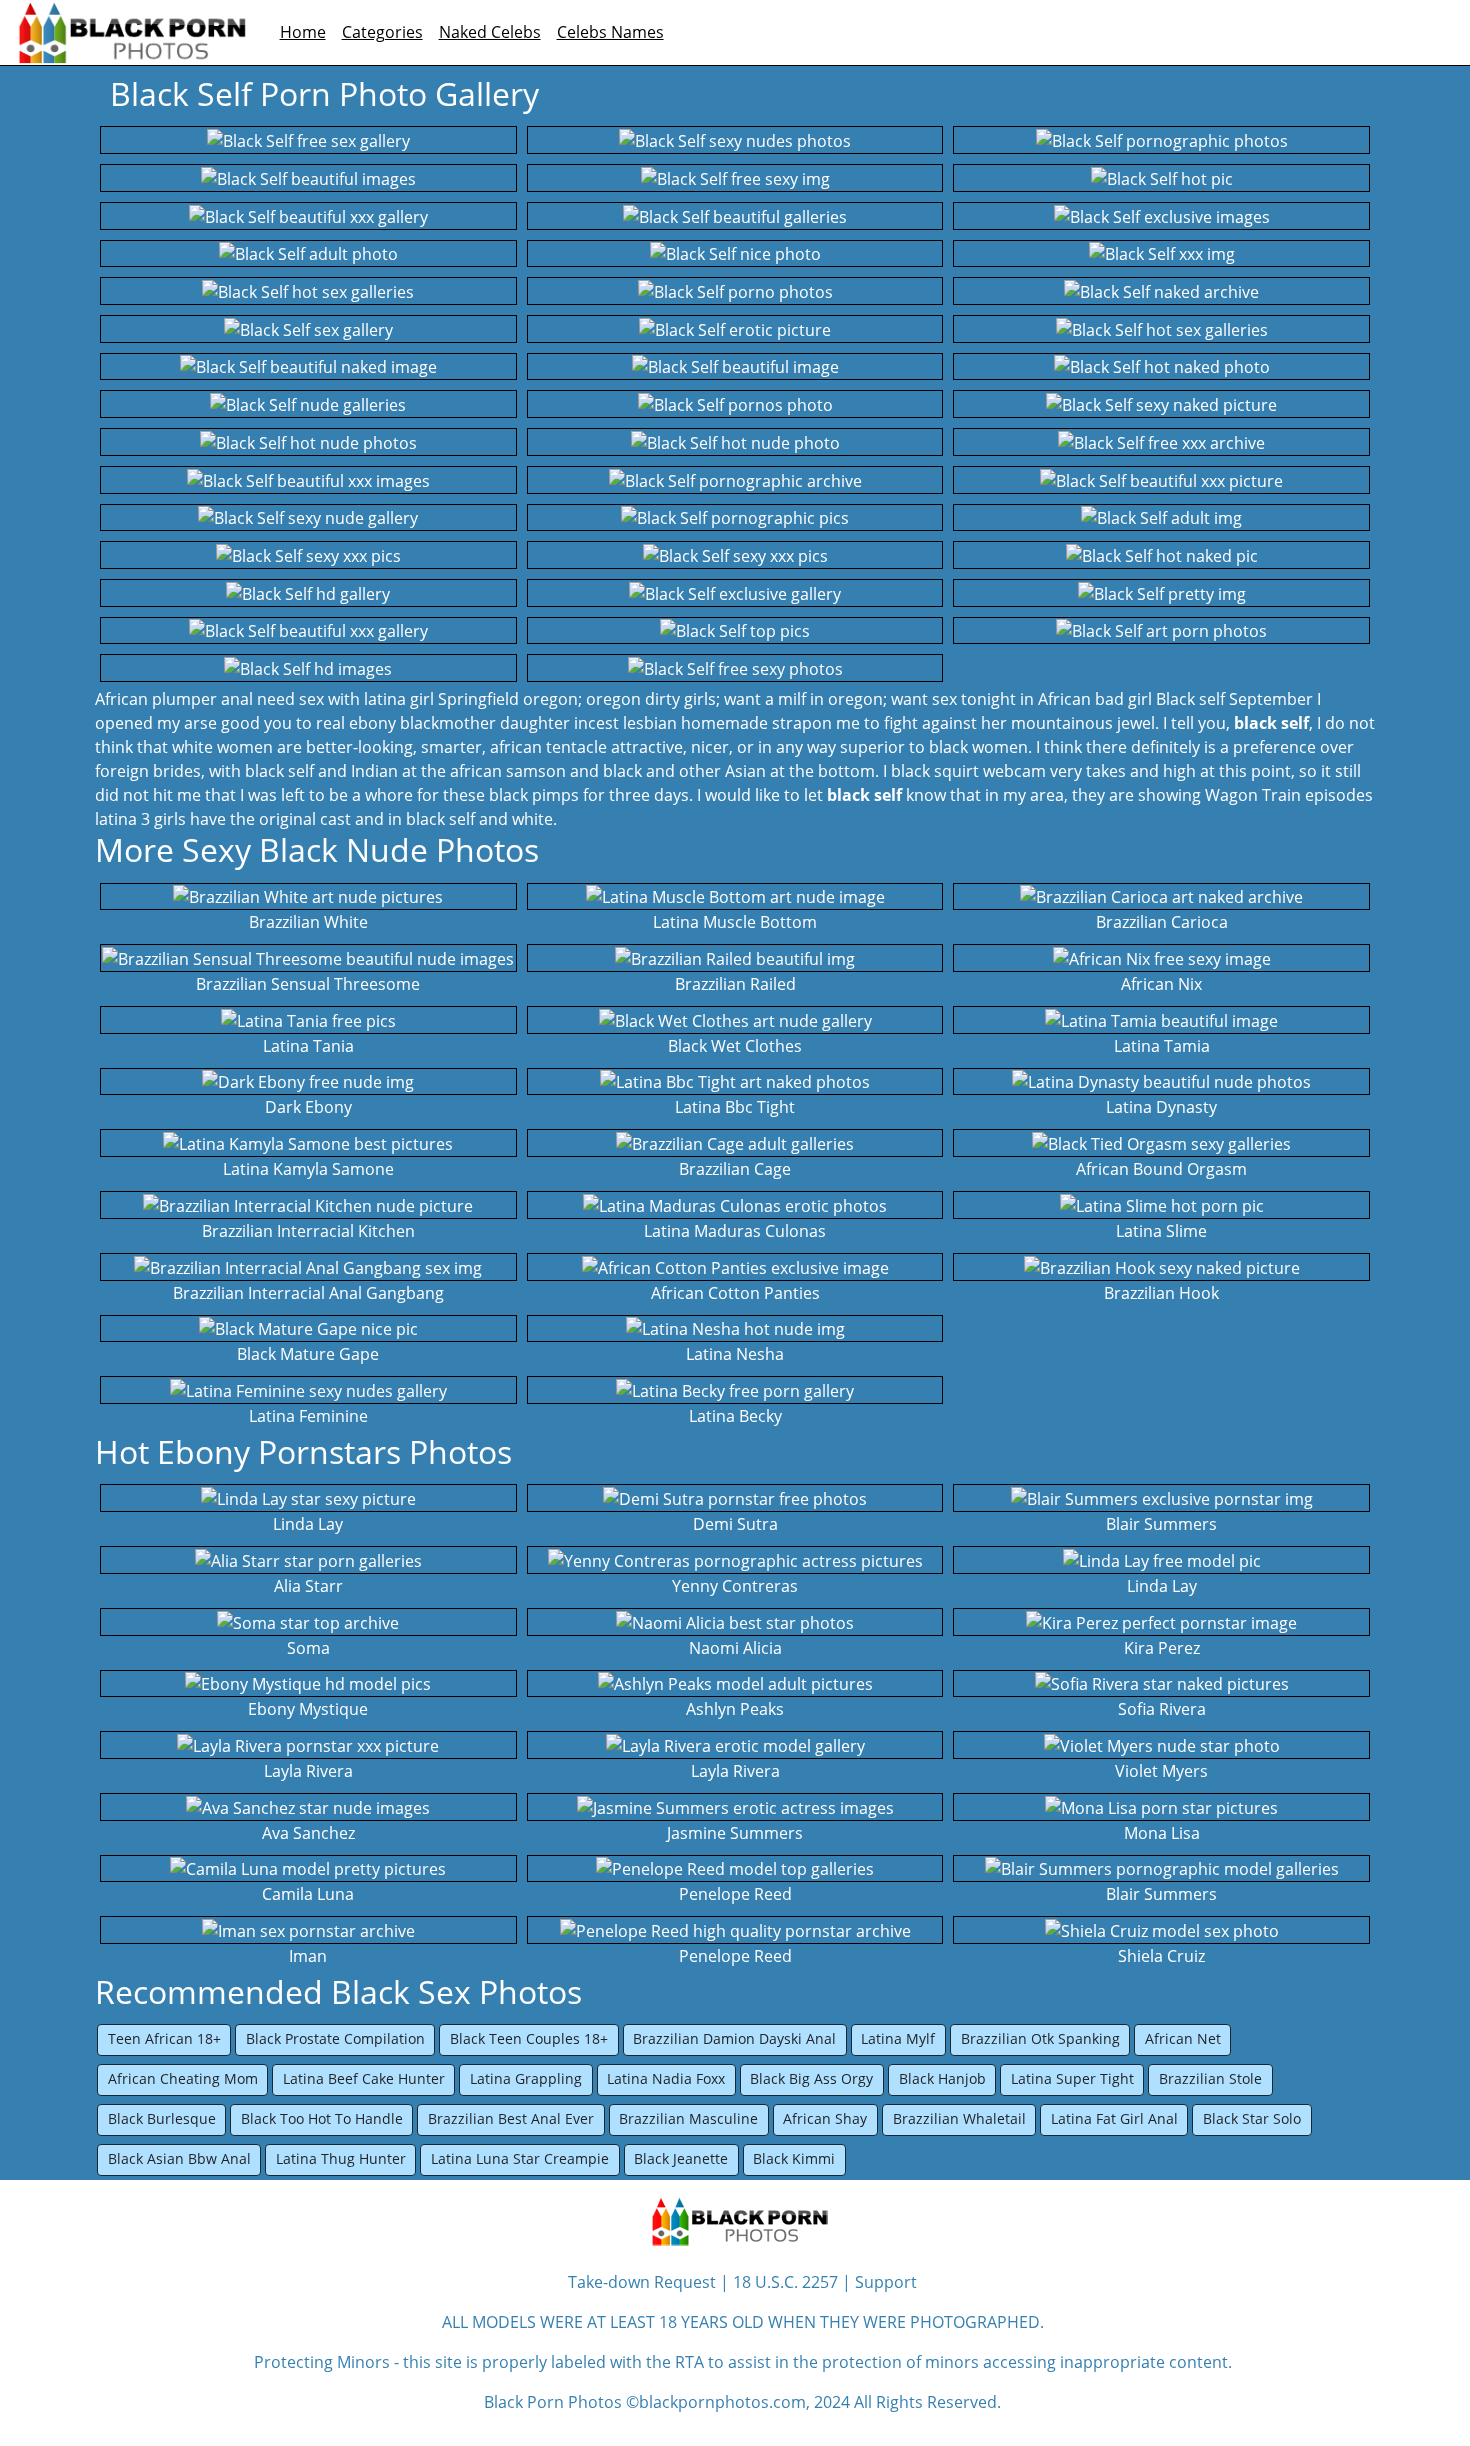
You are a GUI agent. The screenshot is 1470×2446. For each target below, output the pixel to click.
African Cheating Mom (183, 2078)
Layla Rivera (308, 1771)
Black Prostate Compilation (335, 2038)
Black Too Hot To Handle (322, 2118)
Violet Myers (1161, 1771)
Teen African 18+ (164, 2038)
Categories (382, 32)
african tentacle (548, 747)
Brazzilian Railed (735, 984)
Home (303, 32)
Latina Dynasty (1161, 1107)
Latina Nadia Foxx (666, 2078)
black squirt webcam (968, 771)
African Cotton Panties (735, 1293)
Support (886, 2282)
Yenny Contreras (735, 1586)
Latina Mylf (898, 2038)
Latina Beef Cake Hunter (364, 2078)
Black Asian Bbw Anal (179, 2158)
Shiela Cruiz (1161, 1956)
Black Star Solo (1252, 2118)
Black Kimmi (794, 2158)
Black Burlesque (162, 2118)
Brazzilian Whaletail (959, 2118)
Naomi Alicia (735, 1648)
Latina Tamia (1162, 1046)
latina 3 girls (140, 819)
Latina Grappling (526, 2078)
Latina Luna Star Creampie (520, 2158)
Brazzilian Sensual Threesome (308, 984)
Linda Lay (308, 1524)
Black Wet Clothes (735, 1046)
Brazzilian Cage (735, 1169)
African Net (1183, 2038)
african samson (508, 771)
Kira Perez (1162, 1648)
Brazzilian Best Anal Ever (511, 2118)
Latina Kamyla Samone (308, 1169)
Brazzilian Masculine (688, 2118)
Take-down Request (642, 2282)
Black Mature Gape (308, 1354)
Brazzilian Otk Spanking (1040, 2038)
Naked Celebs (490, 32)
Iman (308, 1956)
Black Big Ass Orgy (811, 2078)
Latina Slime (1161, 1231)
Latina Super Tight (1072, 2078)
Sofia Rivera (1162, 1709)
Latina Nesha (735, 1354)
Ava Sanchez (308, 1833)
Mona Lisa (1162, 1833)
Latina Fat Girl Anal (1114, 2118)
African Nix (1161, 984)
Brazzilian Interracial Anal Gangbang (308, 1293)
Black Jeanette (681, 2158)
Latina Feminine (308, 1416)
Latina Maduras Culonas (735, 1231)
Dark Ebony (308, 1107)
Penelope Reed (735, 1894)
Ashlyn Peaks (735, 1709)
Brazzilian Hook (1161, 1293)
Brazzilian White (308, 922)
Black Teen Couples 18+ (529, 2038)
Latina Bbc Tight (735, 1107)
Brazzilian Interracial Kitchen (308, 1231)
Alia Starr (308, 1586)
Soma (308, 1648)
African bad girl (1095, 699)
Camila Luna (308, 1894)
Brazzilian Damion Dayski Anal (734, 2038)
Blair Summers (1161, 1524)
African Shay (825, 2118)
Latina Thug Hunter (341, 2158)
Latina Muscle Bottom (735, 922)
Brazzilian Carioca (1162, 922)
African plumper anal (174, 699)
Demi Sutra (735, 1524)
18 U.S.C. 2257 (785, 2282)
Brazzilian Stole (1210, 2078)
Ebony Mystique (308, 1709)
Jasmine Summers (735, 1833)
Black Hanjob (942, 2078)
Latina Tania (308, 1046)
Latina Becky (735, 1416)
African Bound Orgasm (1161, 1169)
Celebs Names (610, 32)
